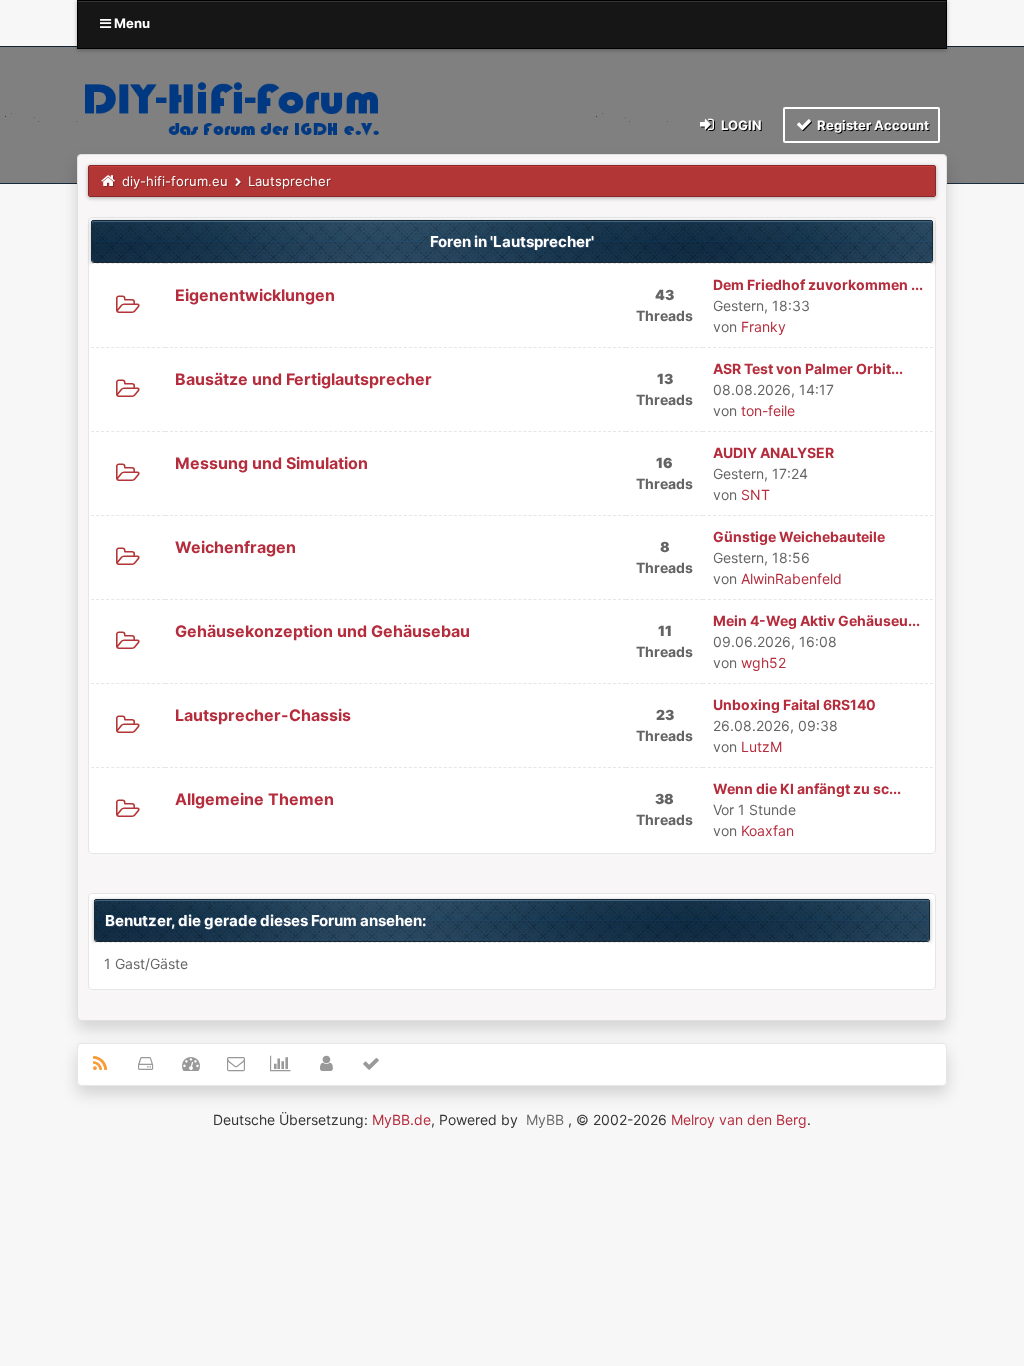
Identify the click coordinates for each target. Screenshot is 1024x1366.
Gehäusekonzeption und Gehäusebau (322, 631)
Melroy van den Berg (739, 1119)
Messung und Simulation (271, 463)
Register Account (871, 125)
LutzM (761, 746)
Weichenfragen (235, 547)
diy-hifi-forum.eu (175, 181)
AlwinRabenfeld (791, 578)
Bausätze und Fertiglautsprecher (303, 379)
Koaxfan (767, 830)
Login (740, 125)
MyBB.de (401, 1119)
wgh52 (763, 662)
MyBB (545, 1119)
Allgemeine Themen (254, 799)
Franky (763, 326)
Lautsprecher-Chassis (263, 715)
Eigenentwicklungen (255, 295)
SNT (755, 494)
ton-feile (768, 410)
